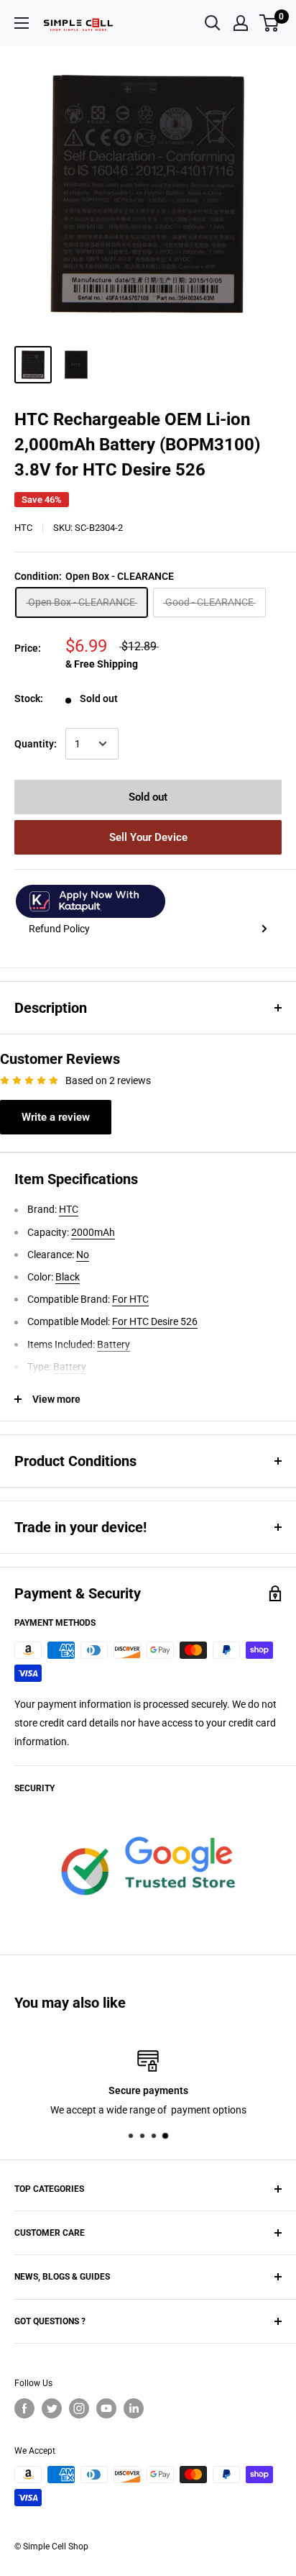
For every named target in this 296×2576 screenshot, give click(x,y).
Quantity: (36, 744)
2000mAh (93, 1232)
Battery (114, 1344)
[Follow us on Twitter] (52, 2408)
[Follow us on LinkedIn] (134, 2408)
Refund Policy (59, 929)
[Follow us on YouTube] (106, 2408)
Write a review (56, 1117)
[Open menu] (22, 23)
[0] (270, 23)
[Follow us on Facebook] (24, 2408)
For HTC (130, 1299)
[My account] (241, 23)
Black (68, 1277)
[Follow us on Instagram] (79, 2408)
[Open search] (213, 23)
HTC (23, 528)
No (83, 1255)
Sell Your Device (148, 837)
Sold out (148, 797)
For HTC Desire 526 (155, 1321)
